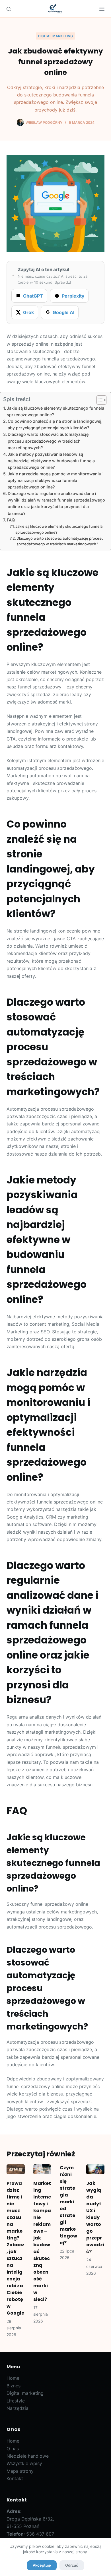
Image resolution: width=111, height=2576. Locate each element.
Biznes (14, 2386)
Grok (28, 312)
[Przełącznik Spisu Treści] (99, 400)
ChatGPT (33, 296)
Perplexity (73, 296)
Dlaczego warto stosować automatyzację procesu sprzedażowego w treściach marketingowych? (48, 441)
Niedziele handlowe (28, 2456)
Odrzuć (72, 2565)
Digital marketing (55, 36)
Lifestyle (16, 2401)
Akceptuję (42, 2565)
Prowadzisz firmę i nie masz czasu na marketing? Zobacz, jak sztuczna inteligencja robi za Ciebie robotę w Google (16, 2248)
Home (13, 2378)
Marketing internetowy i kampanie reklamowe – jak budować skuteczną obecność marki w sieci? (42, 2241)
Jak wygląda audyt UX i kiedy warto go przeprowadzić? (95, 2217)
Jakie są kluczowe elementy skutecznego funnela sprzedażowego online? (55, 411)
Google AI (63, 312)
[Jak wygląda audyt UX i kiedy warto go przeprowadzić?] (95, 2169)
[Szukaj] (9, 9)
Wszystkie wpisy (24, 2463)
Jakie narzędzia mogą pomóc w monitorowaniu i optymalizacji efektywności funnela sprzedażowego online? (56, 480)
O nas (13, 2449)
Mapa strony (20, 2471)
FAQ (11, 520)
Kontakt (15, 2478)
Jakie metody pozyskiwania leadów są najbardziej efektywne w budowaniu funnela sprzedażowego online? (51, 461)
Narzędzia (18, 2408)
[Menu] (102, 9)
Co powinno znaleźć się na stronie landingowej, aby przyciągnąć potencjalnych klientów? (55, 424)
